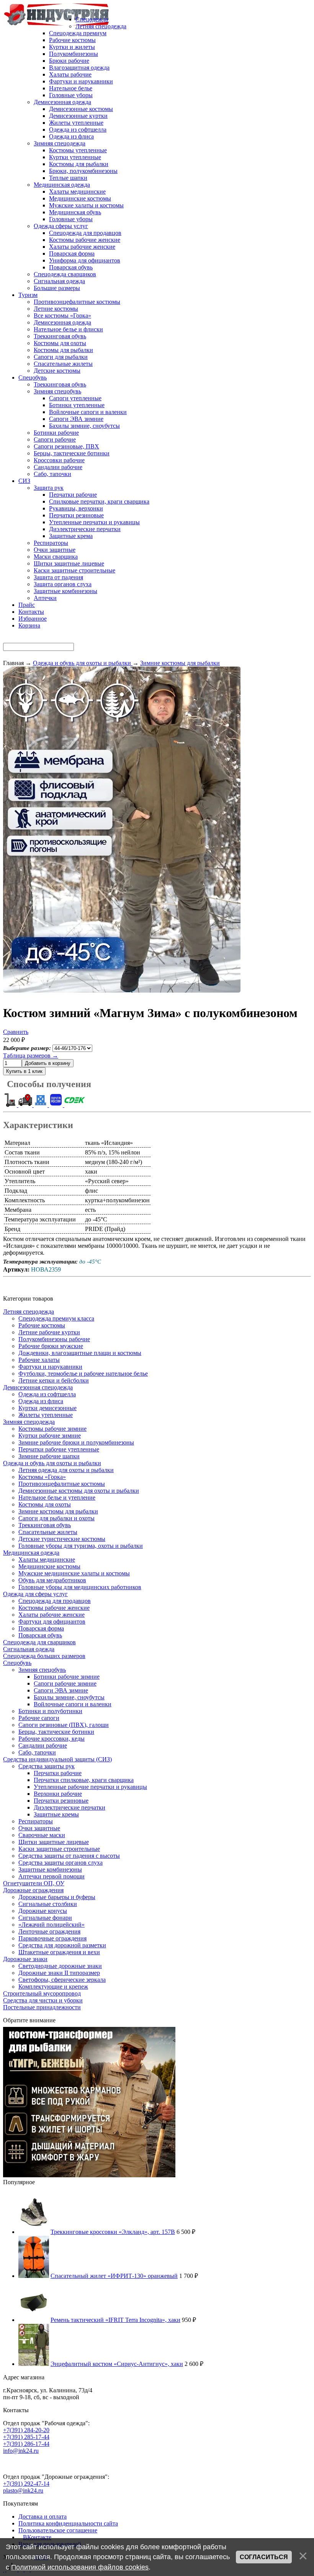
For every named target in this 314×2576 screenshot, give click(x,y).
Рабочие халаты (39, 1360)
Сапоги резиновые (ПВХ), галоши (64, 1725)
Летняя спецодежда (29, 1312)
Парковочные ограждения (52, 1938)
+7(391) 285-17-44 (26, 2437)
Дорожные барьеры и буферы (57, 1897)
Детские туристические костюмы (62, 1539)
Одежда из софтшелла (47, 1394)
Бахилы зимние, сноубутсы (69, 1697)
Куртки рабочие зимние (50, 1436)
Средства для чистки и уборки (43, 2000)
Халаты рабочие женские (52, 1615)
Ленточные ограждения (49, 1931)
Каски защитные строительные (59, 1849)
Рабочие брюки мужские (51, 1346)
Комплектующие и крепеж (53, 1987)
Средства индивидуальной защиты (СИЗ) (57, 1759)
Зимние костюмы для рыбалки (58, 1511)
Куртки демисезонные (47, 1408)
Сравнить (16, 1032)
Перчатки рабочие (58, 1773)
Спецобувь (17, 1663)
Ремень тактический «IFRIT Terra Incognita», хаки (115, 2320)
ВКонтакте (37, 2537)
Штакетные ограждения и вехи (59, 1952)
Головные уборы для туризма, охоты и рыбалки (81, 1546)
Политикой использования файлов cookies (80, 2567)
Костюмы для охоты (45, 1504)
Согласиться (264, 2557)
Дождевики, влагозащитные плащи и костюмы (80, 1353)
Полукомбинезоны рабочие (54, 1339)
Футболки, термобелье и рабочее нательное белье (83, 1374)
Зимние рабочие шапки (49, 1456)
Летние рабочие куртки (49, 1332)
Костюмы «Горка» (42, 1477)
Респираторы (36, 1821)
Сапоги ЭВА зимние (61, 1690)
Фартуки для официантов (52, 1621)
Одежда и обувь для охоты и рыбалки (52, 1463)
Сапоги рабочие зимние (65, 1683)
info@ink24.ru (21, 2451)
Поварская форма (41, 1628)
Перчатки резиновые (61, 1801)
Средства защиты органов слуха (61, 1863)
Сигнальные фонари (45, 1918)
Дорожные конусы (43, 1911)
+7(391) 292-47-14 (26, 2484)
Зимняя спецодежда (29, 1422)
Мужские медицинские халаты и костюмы (74, 1573)
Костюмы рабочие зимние (52, 1429)
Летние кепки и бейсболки (54, 1380)
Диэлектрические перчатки (70, 1807)
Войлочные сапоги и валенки (73, 1704)
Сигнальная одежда (29, 1649)
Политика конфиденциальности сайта (68, 2523)
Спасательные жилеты (48, 1532)
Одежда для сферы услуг (35, 1594)
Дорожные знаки (25, 1959)
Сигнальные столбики (48, 1904)
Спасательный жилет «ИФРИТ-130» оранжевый (114, 2276)
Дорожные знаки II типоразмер (59, 1973)
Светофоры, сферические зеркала (62, 1980)
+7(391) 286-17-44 (26, 2444)
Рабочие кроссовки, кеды (52, 1739)
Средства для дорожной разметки (62, 1945)
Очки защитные (39, 1828)
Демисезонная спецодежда (38, 1387)
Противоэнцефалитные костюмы (62, 1484)
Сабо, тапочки (37, 1752)
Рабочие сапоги (39, 1718)
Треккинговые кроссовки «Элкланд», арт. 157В (113, 2232)
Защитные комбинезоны (50, 1869)
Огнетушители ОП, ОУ (34, 1883)
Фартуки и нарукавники (50, 1367)
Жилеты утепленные (46, 1415)
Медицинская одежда (31, 1553)
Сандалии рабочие (43, 1745)
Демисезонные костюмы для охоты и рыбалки (79, 1491)
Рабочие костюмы (42, 1325)
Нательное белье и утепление (57, 1498)
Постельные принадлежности (42, 2007)
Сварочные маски (42, 1835)
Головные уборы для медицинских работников (80, 1587)
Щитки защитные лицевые (54, 1842)
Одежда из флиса (41, 1401)
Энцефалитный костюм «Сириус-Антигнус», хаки (117, 2364)
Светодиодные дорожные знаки (60, 1966)
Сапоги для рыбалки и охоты (56, 1518)
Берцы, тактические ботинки (56, 1732)
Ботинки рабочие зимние (67, 1677)
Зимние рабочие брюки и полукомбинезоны (76, 1442)
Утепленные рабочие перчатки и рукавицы (90, 1787)
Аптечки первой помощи (52, 1876)
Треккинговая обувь (45, 1525)
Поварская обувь (40, 1635)
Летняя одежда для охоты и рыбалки (66, 1470)
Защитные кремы (56, 1814)
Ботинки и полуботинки (50, 1711)
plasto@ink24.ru (23, 2490)
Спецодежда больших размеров (44, 1656)
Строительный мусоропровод (42, 1993)
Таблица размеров (31, 1056)
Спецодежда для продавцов (55, 1601)
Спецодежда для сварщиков (39, 1642)
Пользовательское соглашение (58, 2530)
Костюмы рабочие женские (54, 1608)
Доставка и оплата (43, 2516)
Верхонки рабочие (58, 1794)
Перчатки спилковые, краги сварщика (84, 1780)
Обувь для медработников (52, 1580)
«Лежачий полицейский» (52, 1925)
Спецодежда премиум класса (56, 1318)
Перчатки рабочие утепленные (59, 1449)
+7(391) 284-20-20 (26, 2430)
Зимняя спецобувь (42, 1670)
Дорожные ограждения (33, 1890)
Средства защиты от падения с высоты (69, 1856)
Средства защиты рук (47, 1766)
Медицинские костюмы (49, 1566)
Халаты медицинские (47, 1559)
